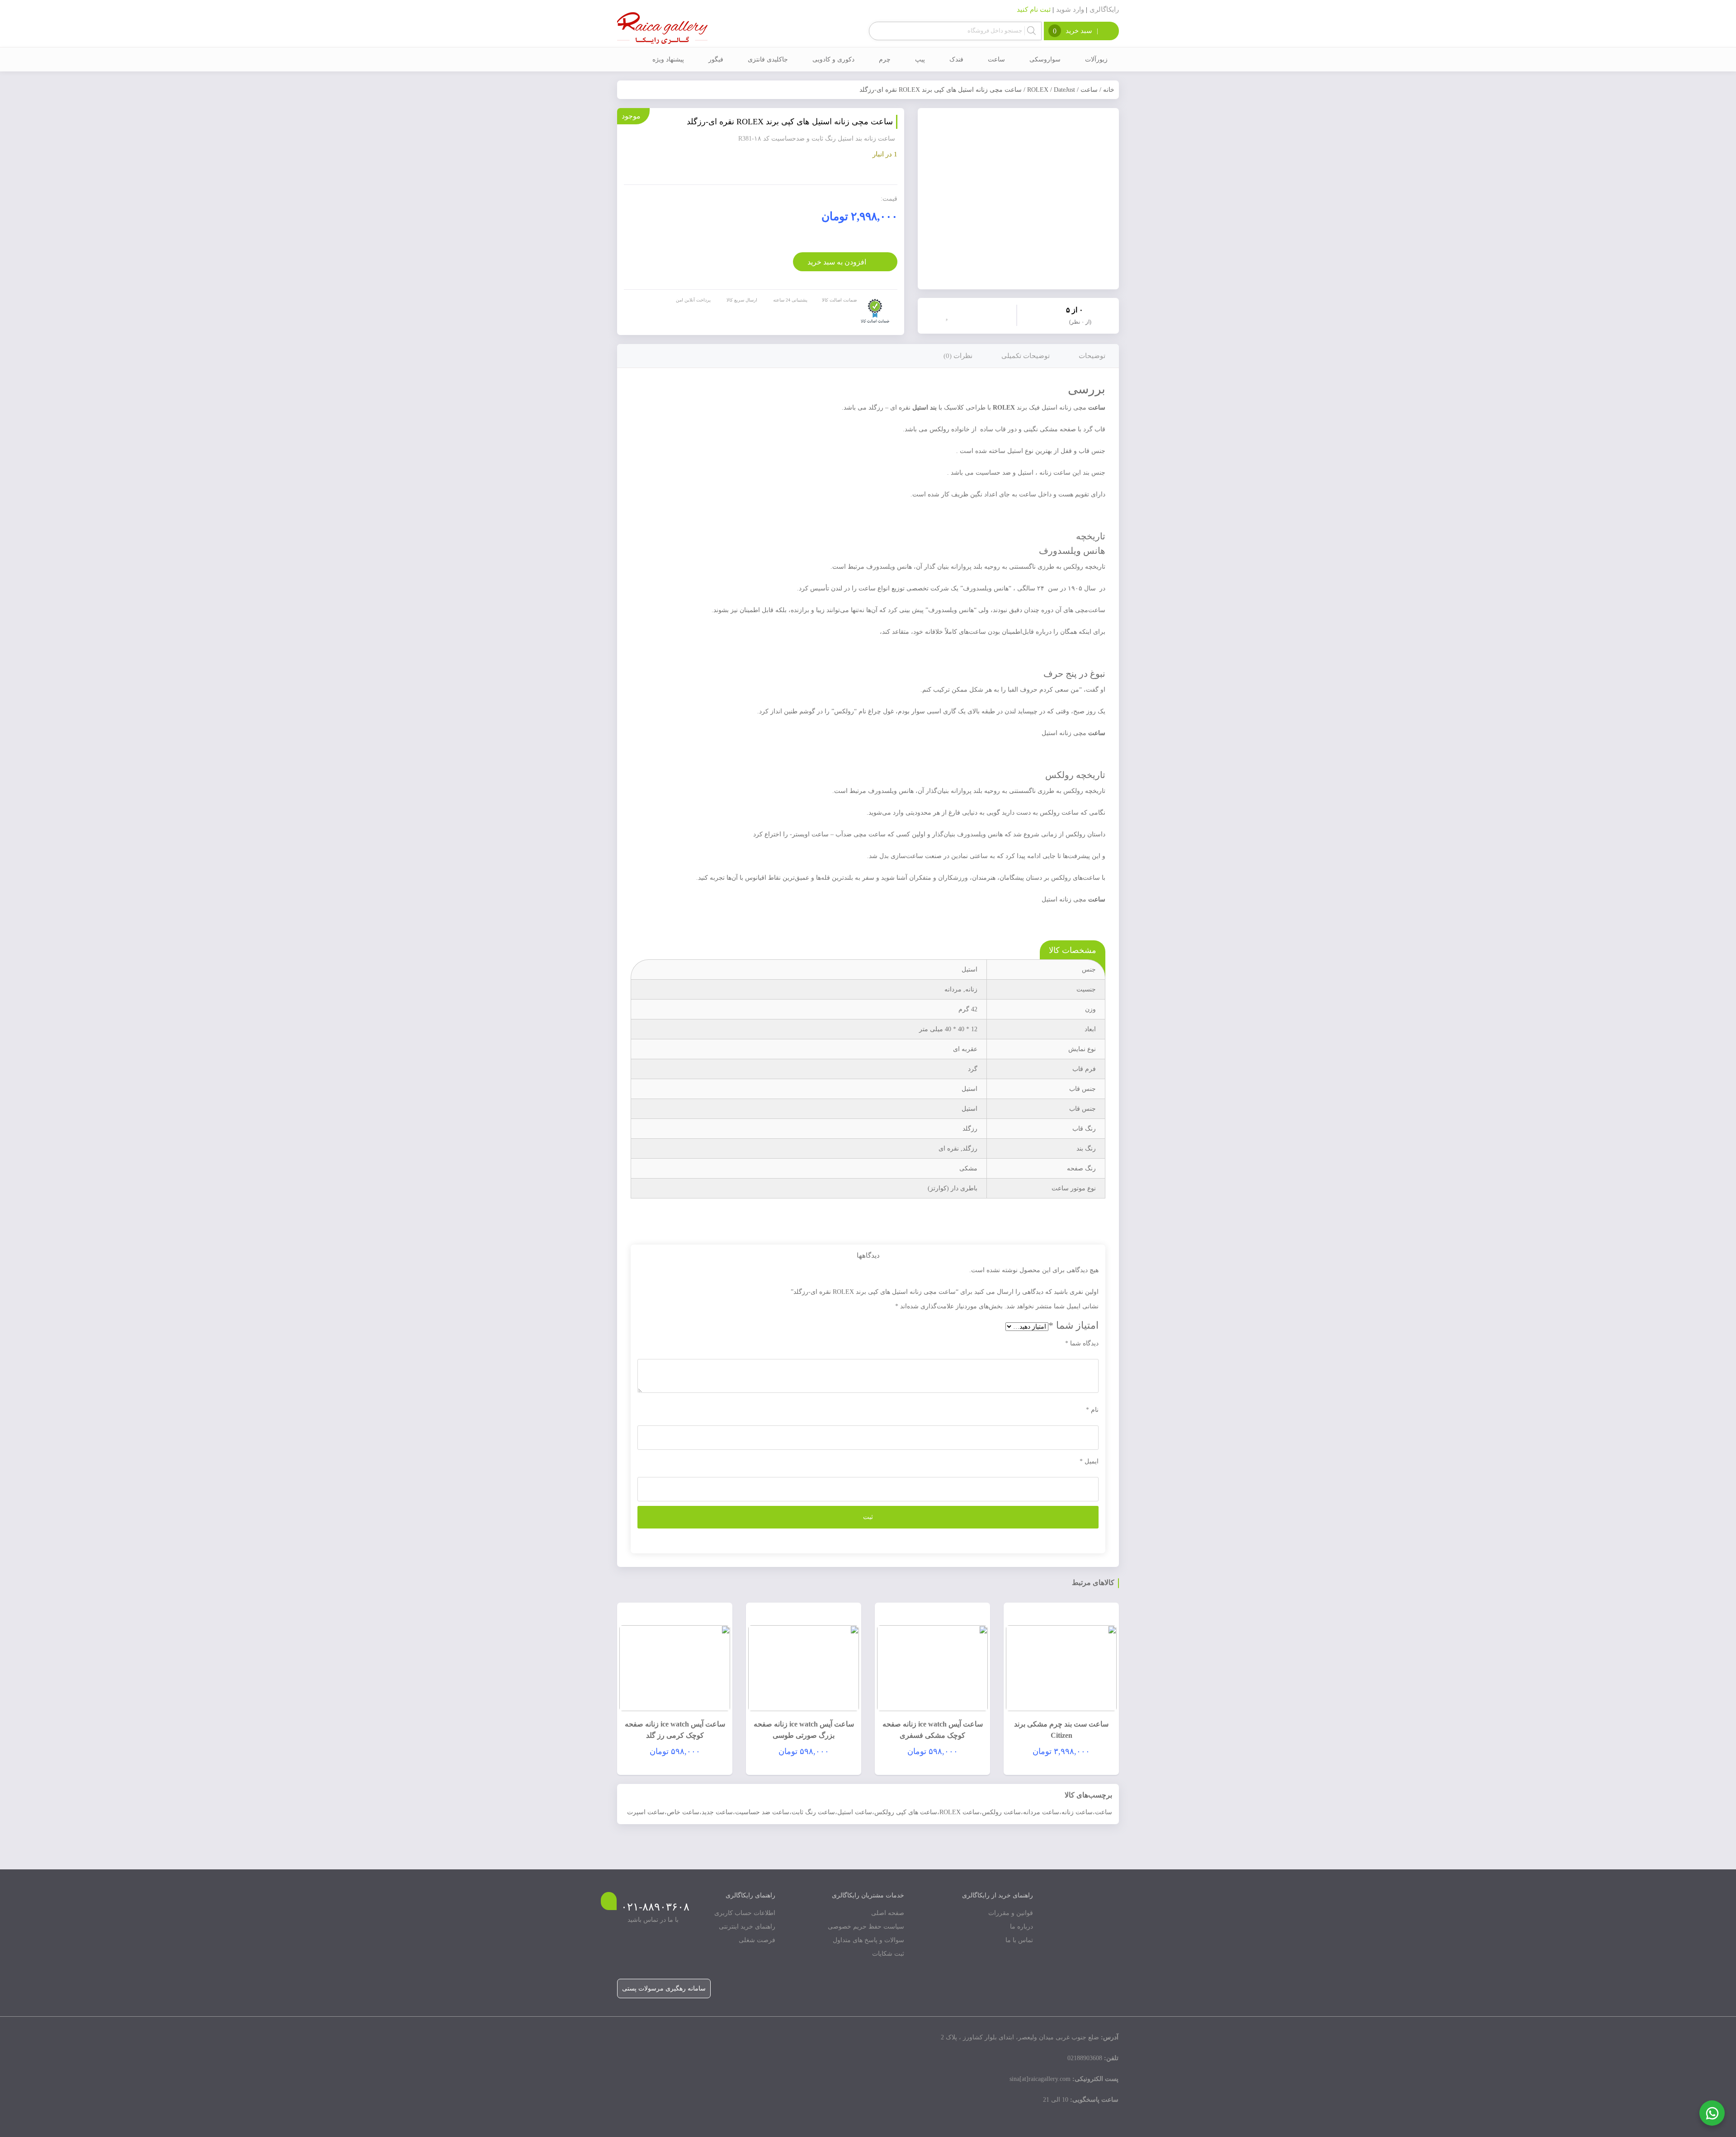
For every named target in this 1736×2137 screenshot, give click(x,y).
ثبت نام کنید (1034, 9)
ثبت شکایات (888, 1954)
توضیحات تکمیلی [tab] (1026, 356)
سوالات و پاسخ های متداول (868, 1940)
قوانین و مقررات (1011, 1913)
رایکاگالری (1104, 9)
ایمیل (1089, 1461)
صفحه (1068, 429)
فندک (956, 59)
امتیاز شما (1073, 1325)
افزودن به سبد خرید (837, 262)
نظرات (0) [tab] (958, 356)
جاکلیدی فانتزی (768, 59)
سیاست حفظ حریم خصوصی (866, 1927)
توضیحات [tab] (1092, 356)
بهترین (1044, 451)
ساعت (996, 59)
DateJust (1064, 90)
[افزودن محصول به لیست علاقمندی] (949, 316)
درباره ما (1021, 1927)
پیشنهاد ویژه (668, 59)
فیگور (716, 59)
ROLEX (1038, 90)
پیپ (920, 59)
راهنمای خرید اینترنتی (747, 1927)
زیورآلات (1096, 59)
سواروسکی (1045, 59)
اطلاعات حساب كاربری (745, 1913)
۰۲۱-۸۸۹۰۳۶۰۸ (655, 1907)
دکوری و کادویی (833, 59)
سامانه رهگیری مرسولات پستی (664, 1988)
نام (1092, 1410)
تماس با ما (1019, 1940)
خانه (1109, 90)
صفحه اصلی (888, 1913)
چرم (885, 59)
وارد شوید (1070, 9)
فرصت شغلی (757, 1940)
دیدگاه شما (1082, 1343)
